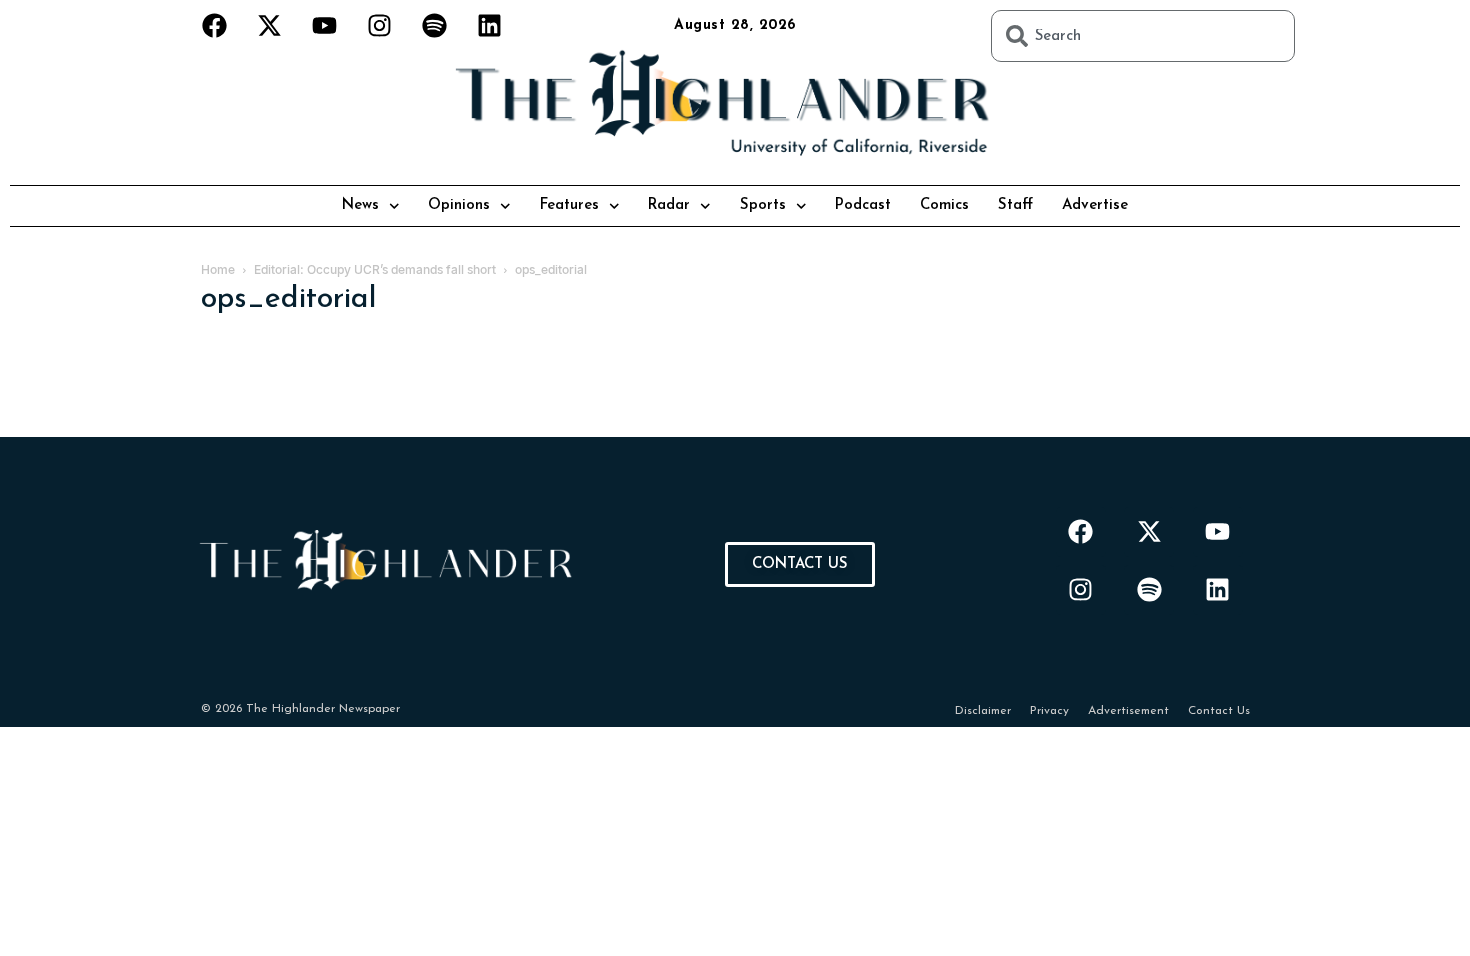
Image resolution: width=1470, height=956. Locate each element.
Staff (1015, 205)
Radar (669, 205)
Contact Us (1219, 711)
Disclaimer (983, 711)
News (360, 205)
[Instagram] (380, 25)
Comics (944, 205)
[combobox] (1143, 36)
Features (569, 205)
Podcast (863, 205)
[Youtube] (325, 25)
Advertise (1095, 205)
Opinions (459, 205)
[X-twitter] (270, 25)
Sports (763, 205)
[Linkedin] (490, 25)
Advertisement (1128, 711)
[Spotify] (435, 25)
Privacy (1049, 711)
